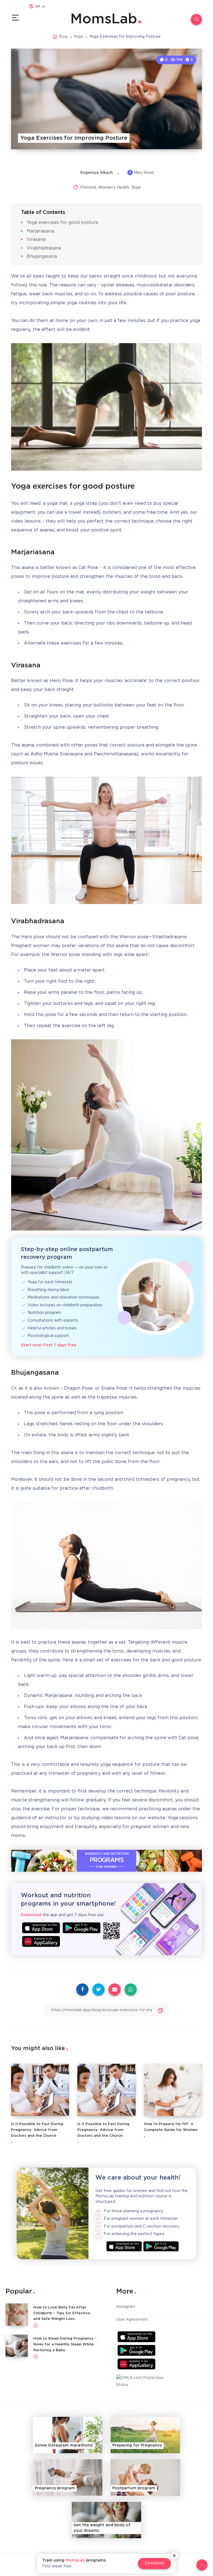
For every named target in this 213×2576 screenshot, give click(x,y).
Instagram (126, 2307)
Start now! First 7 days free (49, 1345)
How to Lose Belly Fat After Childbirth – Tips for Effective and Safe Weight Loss (62, 2313)
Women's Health (114, 188)
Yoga (78, 37)
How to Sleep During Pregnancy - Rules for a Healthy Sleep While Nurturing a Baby (65, 2344)
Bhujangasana (42, 257)
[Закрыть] (174, 2555)
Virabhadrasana (44, 248)
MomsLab (104, 19)
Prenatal (88, 188)
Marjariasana (40, 231)
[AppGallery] (41, 1941)
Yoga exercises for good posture (62, 223)
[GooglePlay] (82, 1928)
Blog (63, 37)
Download (154, 2563)
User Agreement (132, 2320)
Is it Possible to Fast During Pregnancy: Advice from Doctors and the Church (37, 2130)
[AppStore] (41, 1928)
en (38, 6)
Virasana (36, 240)
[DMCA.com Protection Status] (142, 2382)
